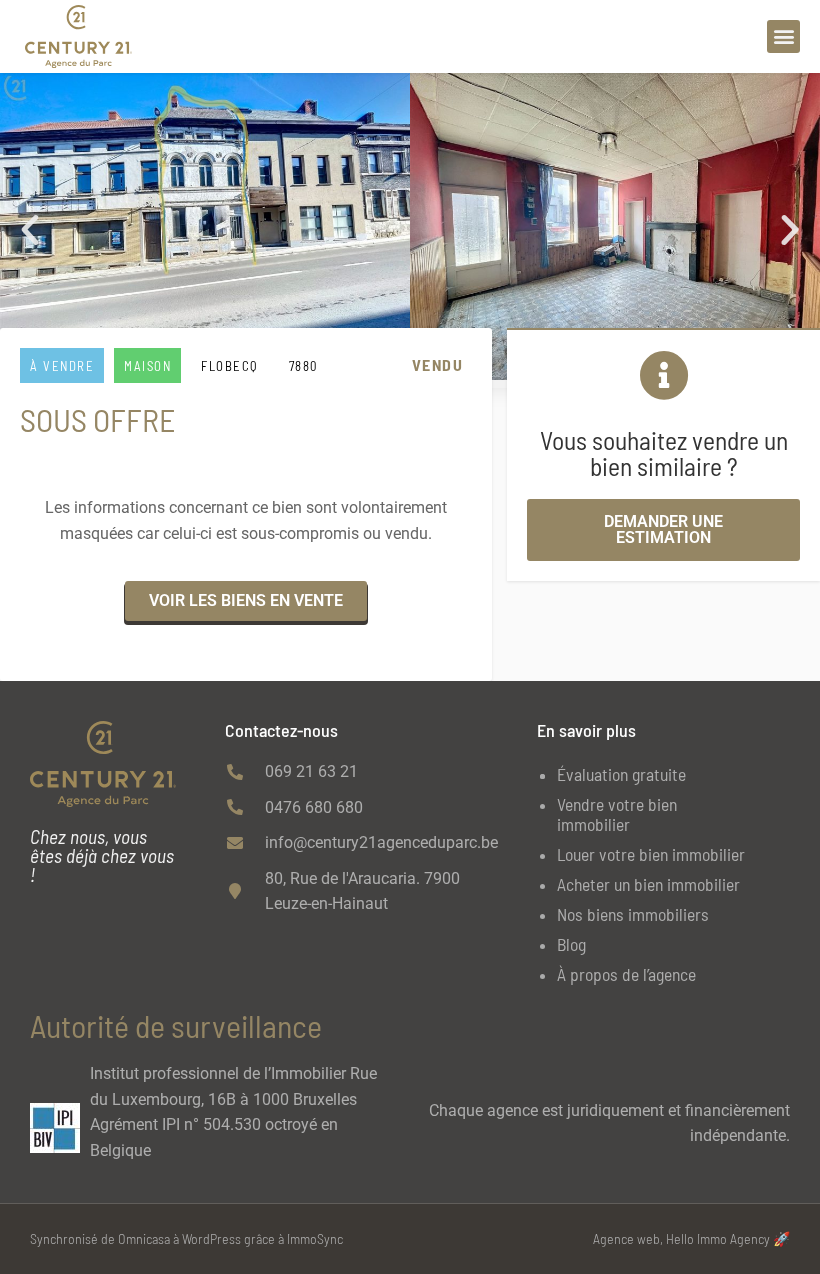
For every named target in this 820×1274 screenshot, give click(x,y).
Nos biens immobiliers (633, 914)
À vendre (62, 366)
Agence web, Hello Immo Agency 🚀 (691, 1238)
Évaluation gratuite (621, 774)
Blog (571, 944)
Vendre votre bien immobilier (617, 814)
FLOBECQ (230, 366)
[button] (783, 36)
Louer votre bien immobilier (651, 854)
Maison (147, 366)
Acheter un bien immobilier (648, 884)
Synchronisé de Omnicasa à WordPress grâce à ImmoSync (186, 1238)
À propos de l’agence (626, 974)
